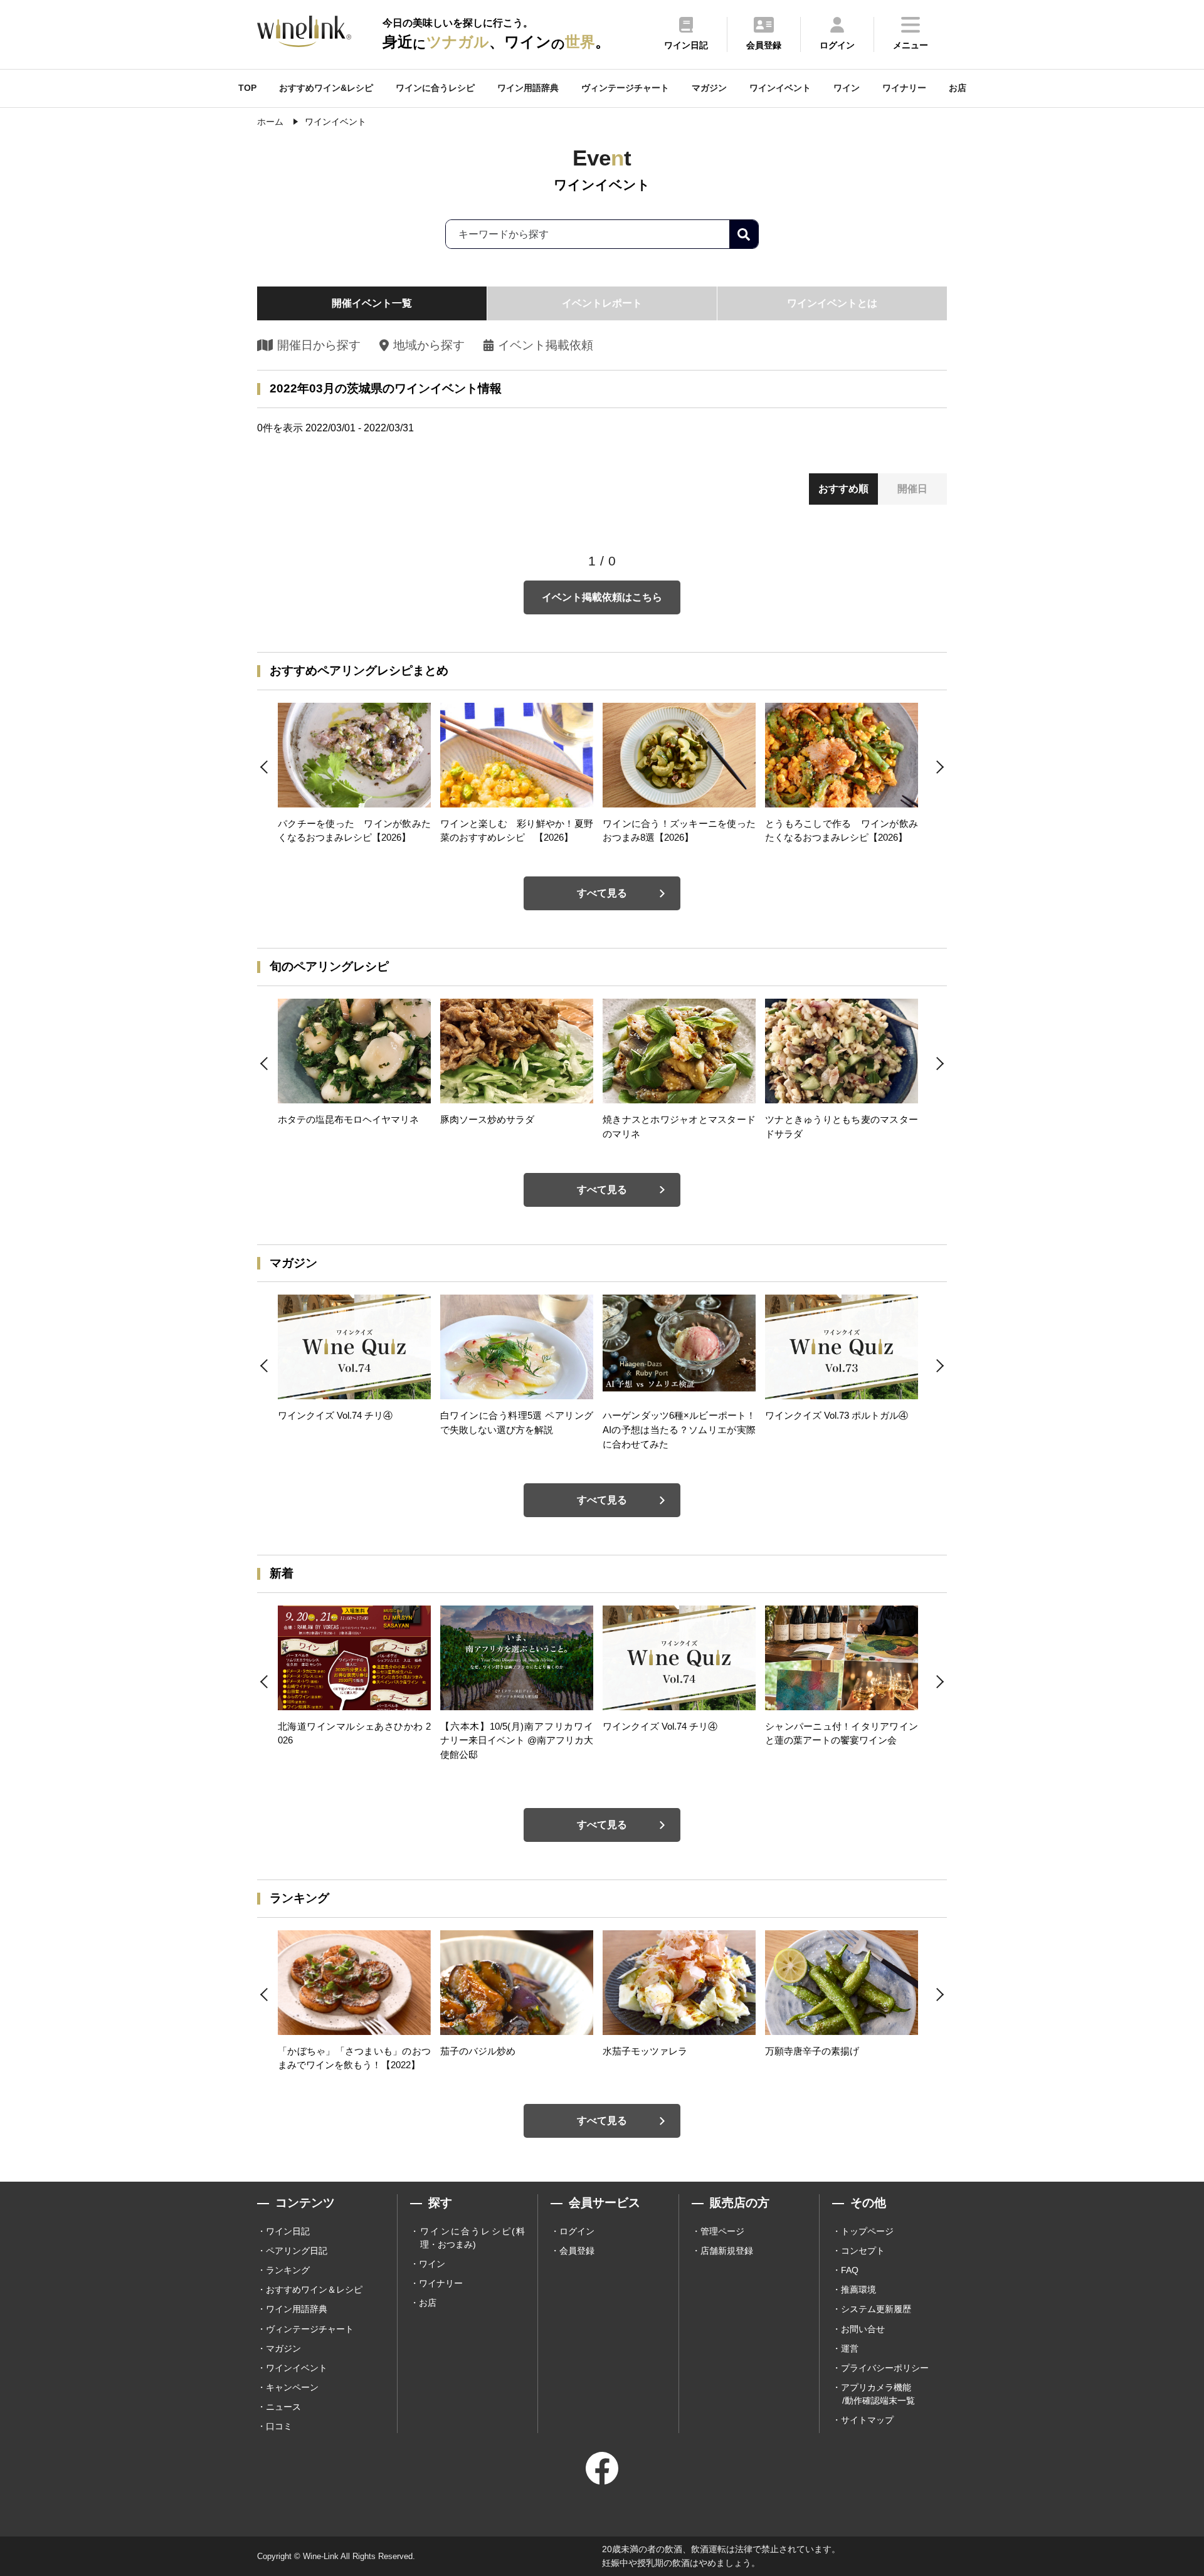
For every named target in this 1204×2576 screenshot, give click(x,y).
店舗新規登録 (727, 2251)
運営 (850, 2348)
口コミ (279, 2426)
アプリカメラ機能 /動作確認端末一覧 (878, 2394)
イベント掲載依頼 (546, 345)
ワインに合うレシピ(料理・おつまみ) (473, 2238)
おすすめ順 (843, 489)
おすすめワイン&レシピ (326, 88)
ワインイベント (780, 88)
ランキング (288, 2270)
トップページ (867, 2231)
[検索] (744, 234)
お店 (958, 88)
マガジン (709, 88)
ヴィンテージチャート (625, 88)
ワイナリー (904, 88)
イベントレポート (602, 303)
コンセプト (863, 2251)
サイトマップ (867, 2420)
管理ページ (722, 2231)
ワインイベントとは (832, 303)
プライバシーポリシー (885, 2368)
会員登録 (577, 2251)
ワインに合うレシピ (435, 88)
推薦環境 (858, 2289)
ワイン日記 (288, 2231)
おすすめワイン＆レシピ (314, 2289)
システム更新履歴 (876, 2309)
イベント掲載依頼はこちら (602, 597)
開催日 (912, 489)
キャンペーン (292, 2387)
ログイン (577, 2231)
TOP (247, 88)
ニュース (283, 2407)
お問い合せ (863, 2329)
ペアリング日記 (297, 2251)
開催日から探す (319, 345)
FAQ (850, 2270)
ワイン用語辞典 (528, 88)
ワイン (847, 88)
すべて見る (602, 893)
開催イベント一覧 (372, 303)
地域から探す (429, 345)
